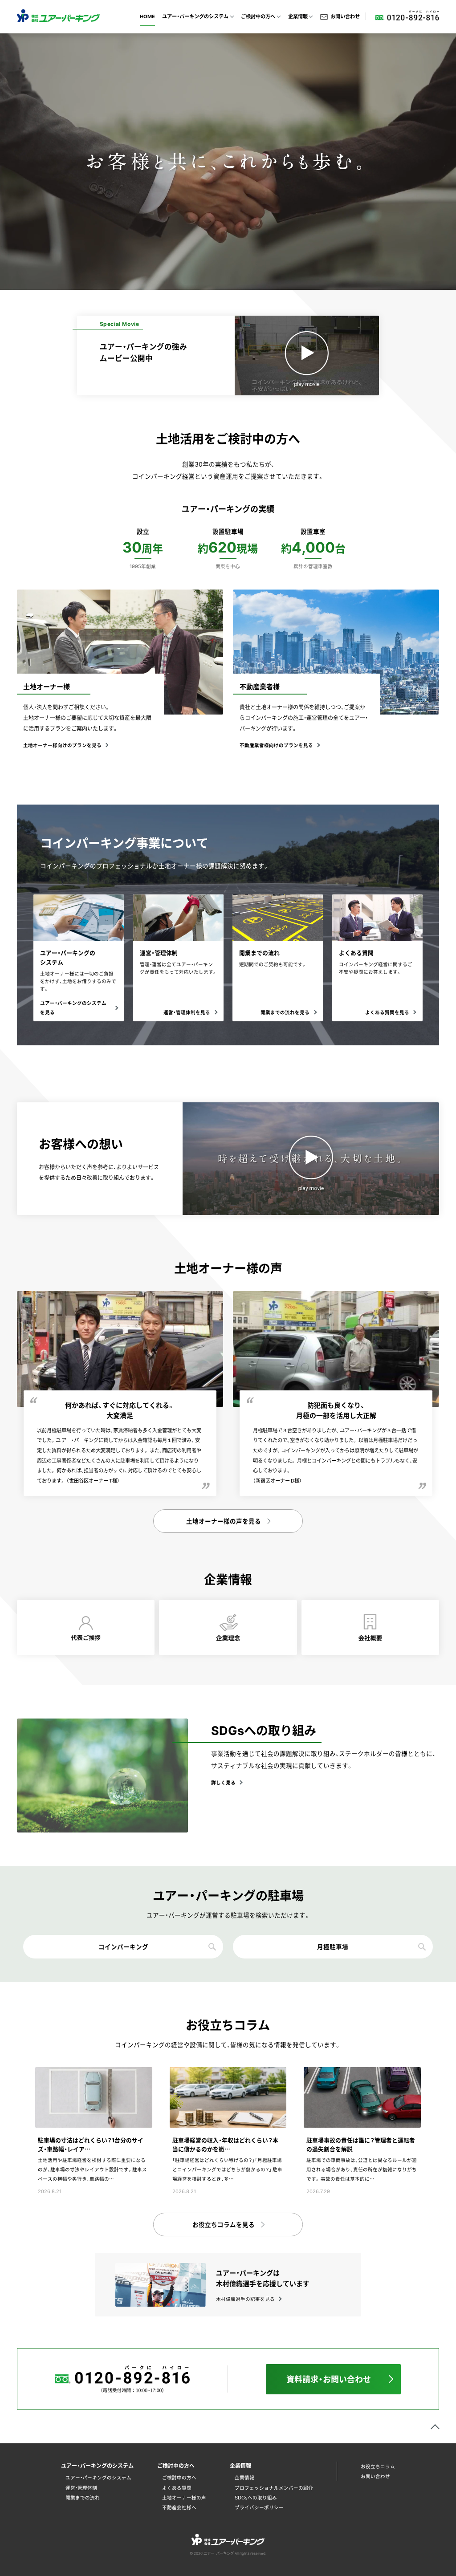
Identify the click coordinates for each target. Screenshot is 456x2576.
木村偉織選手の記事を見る (245, 2299)
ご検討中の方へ (179, 2477)
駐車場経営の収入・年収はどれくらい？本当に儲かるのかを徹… (225, 2144)
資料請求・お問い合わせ (329, 2379)
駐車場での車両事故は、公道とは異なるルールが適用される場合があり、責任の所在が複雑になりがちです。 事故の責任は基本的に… (362, 2169)
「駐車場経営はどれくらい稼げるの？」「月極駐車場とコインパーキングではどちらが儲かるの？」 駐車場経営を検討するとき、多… (227, 2169)
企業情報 (244, 2477)
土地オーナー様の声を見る (224, 1521)
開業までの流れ (83, 2497)
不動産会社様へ (179, 2507)
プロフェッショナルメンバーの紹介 (274, 2488)
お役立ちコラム (378, 2466)
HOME (147, 16)
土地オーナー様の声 (184, 2497)
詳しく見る (223, 1782)
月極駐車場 (333, 1946)
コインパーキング (123, 1946)
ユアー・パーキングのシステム (98, 2477)
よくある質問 (177, 2488)
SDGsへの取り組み (256, 2497)
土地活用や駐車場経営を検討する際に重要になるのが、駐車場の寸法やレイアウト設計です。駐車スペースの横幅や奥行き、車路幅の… (92, 2169)
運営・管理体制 (81, 2488)
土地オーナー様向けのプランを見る (62, 745)
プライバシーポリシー (259, 2507)
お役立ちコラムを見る (224, 2224)
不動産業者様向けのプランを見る (276, 745)
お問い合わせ (345, 16)
